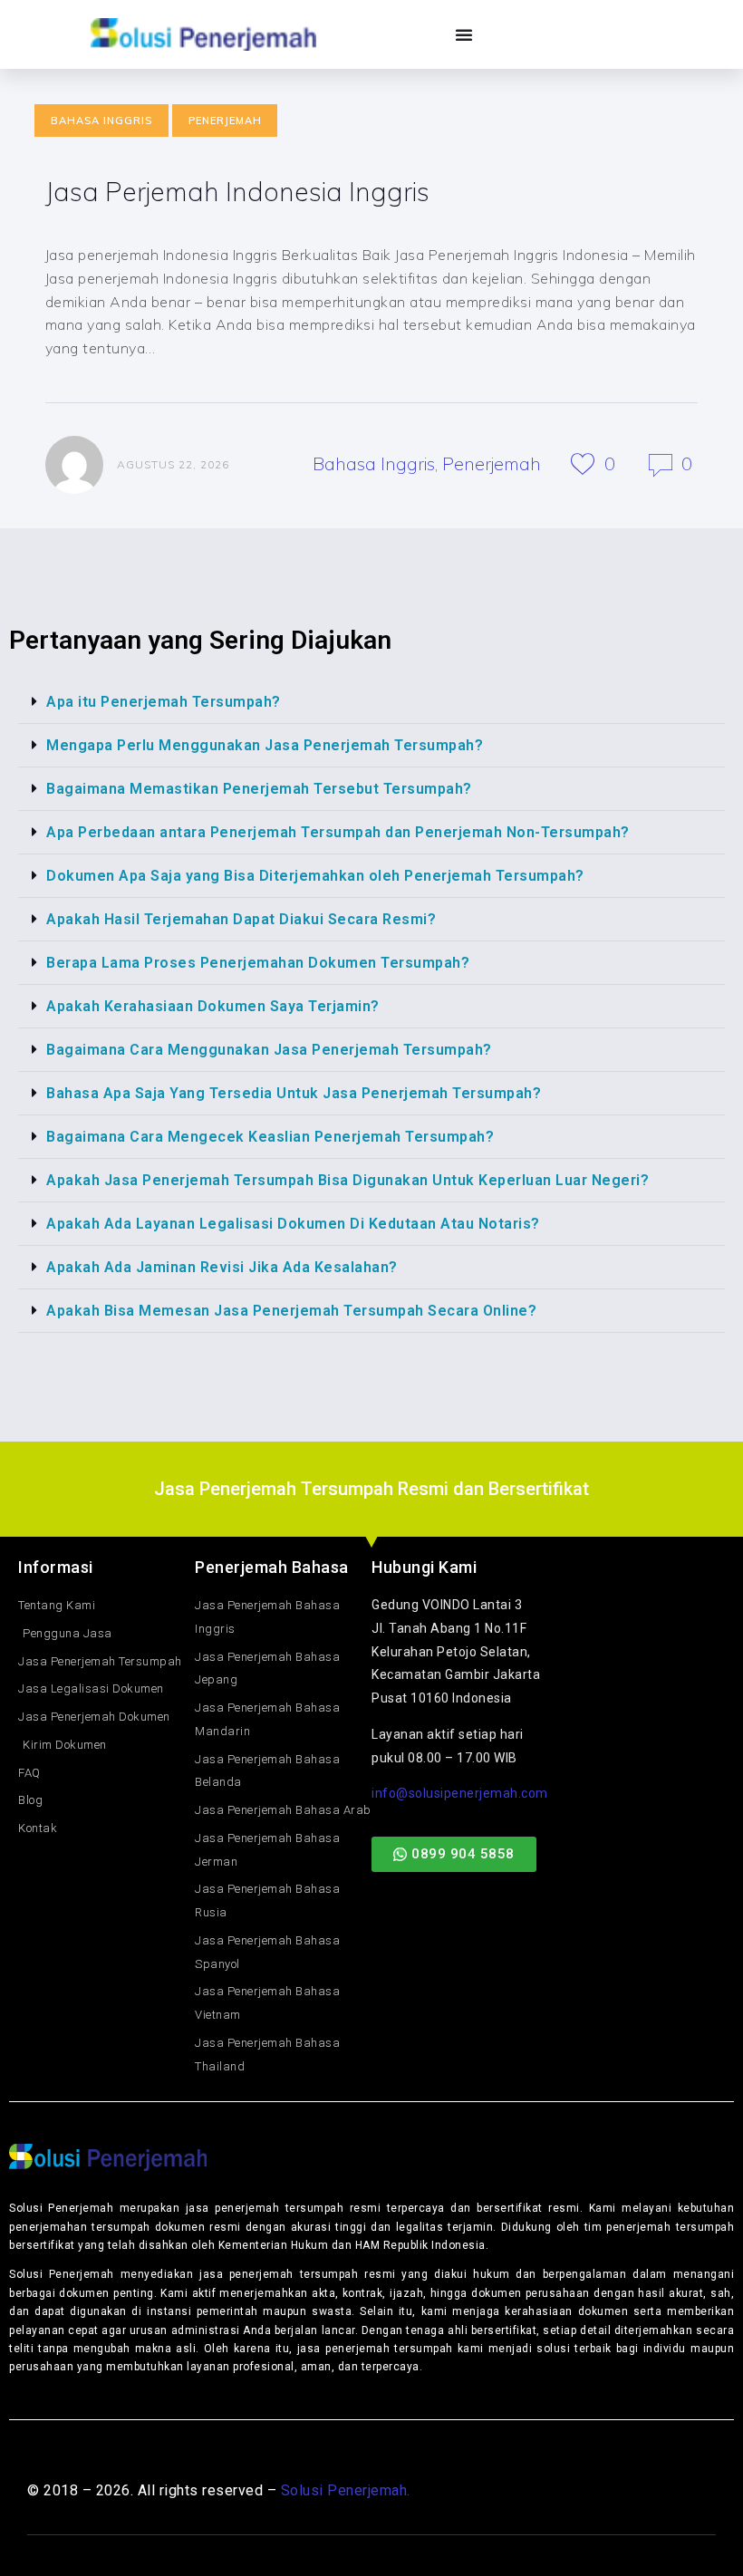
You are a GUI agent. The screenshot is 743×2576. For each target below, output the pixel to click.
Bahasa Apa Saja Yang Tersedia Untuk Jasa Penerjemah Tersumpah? (294, 1093)
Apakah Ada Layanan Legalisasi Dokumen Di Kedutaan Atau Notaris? (293, 1224)
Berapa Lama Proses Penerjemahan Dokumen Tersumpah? (258, 963)
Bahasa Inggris (101, 121)
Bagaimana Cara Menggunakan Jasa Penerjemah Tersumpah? (269, 1050)
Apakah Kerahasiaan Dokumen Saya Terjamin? (213, 1006)
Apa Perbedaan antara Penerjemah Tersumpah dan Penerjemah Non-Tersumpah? (338, 832)
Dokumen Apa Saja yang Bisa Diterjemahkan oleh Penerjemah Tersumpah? (315, 876)
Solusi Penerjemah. (346, 2490)
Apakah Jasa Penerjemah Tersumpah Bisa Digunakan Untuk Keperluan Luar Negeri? (347, 1180)
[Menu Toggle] (464, 34)
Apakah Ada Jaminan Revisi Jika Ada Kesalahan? (222, 1267)
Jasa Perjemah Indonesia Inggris (237, 191)
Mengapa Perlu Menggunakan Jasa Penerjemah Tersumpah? (265, 745)
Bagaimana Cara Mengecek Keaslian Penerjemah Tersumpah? (270, 1137)
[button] (371, 702)
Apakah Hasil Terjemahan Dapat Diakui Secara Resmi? (241, 919)
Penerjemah (225, 121)
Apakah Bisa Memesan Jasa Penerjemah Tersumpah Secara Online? (291, 1311)
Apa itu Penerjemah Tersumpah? (164, 702)
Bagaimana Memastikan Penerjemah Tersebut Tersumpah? (259, 789)
